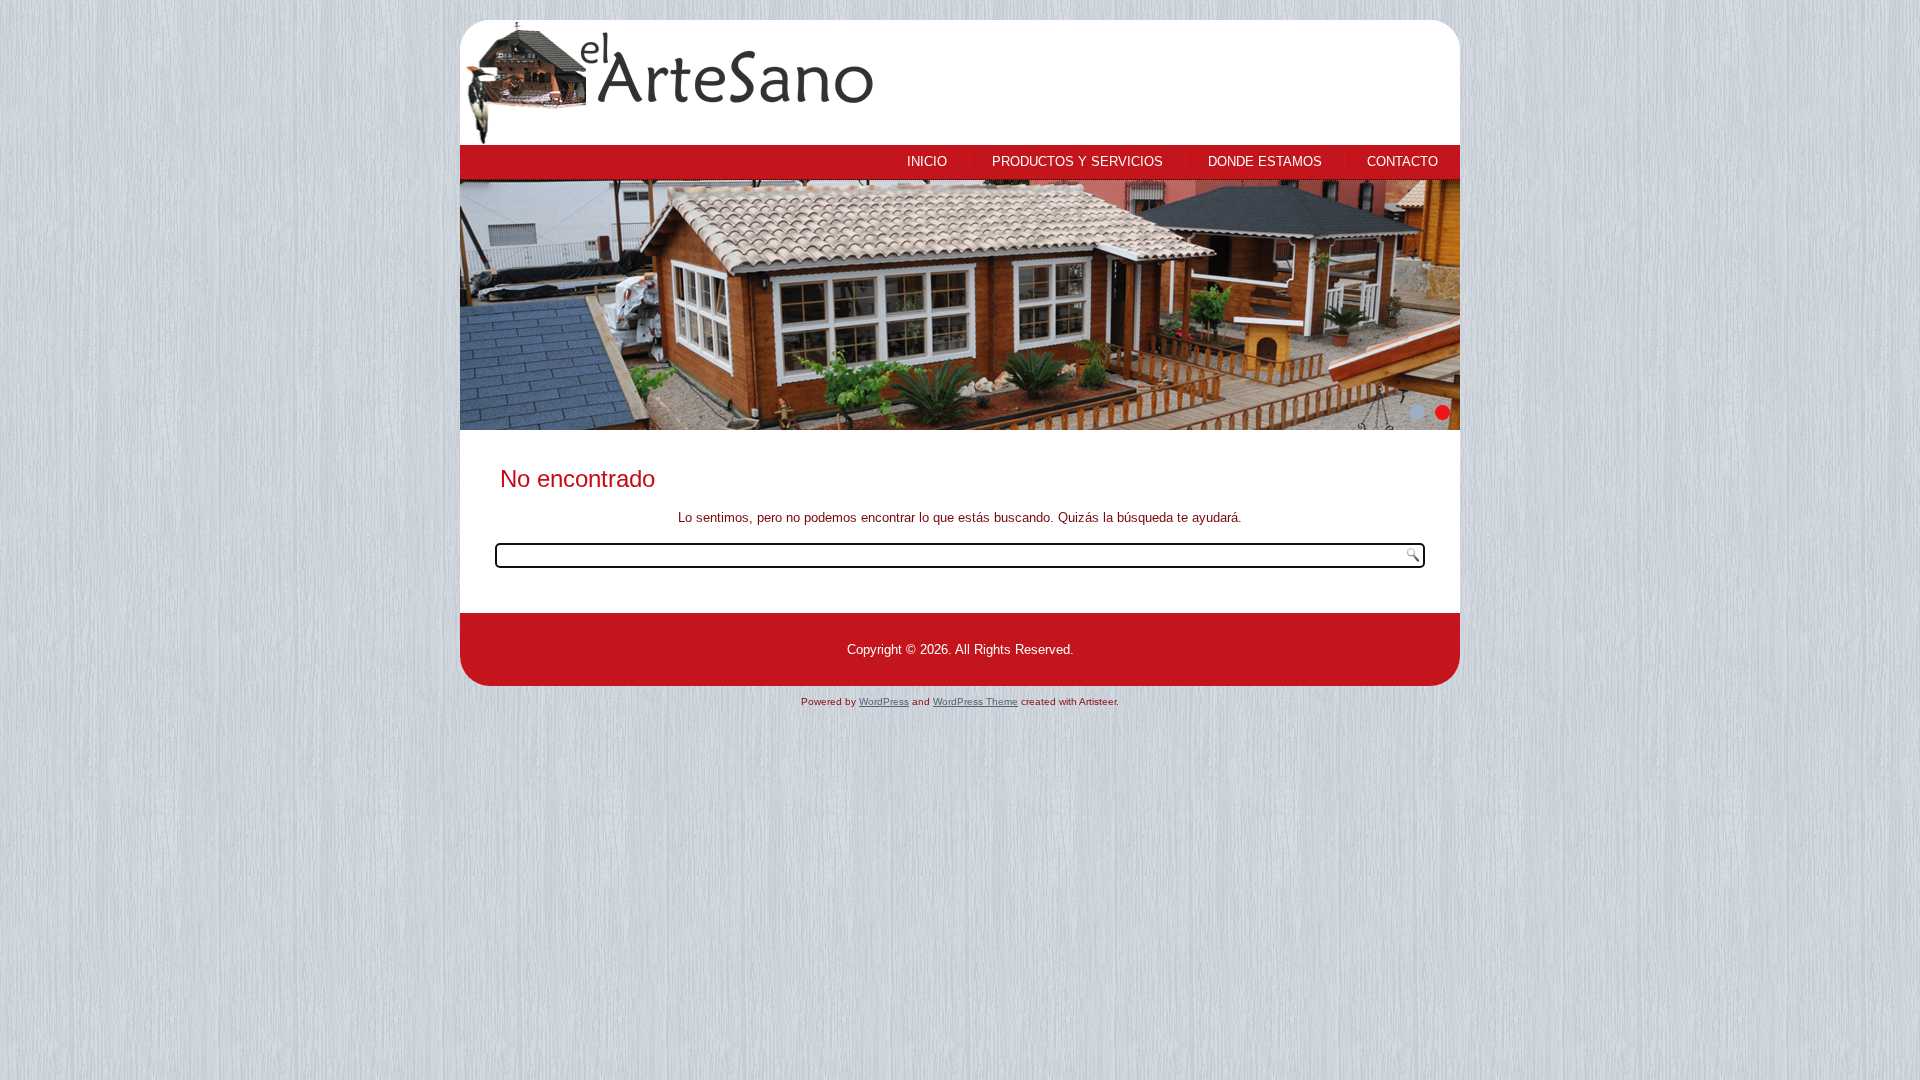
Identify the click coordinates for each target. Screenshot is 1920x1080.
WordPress (884, 701)
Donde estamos (1265, 161)
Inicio (927, 161)
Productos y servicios (1077, 161)
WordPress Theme (975, 701)
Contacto (1402, 161)
